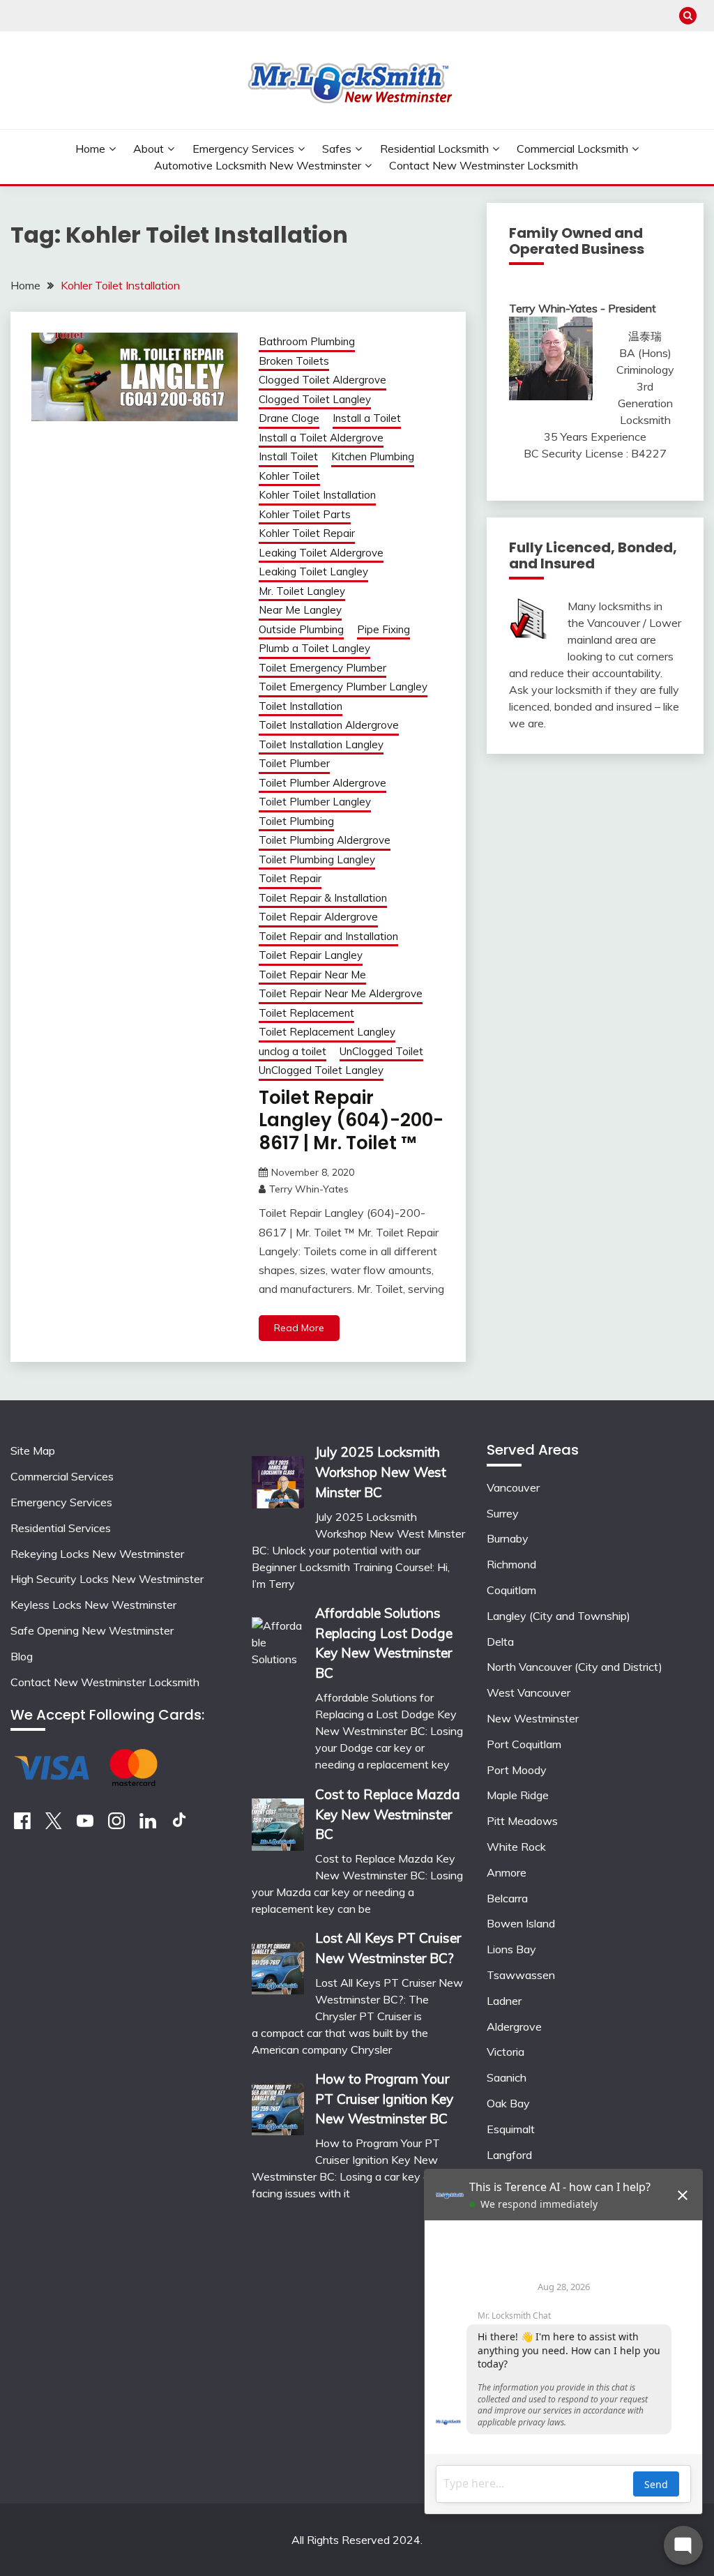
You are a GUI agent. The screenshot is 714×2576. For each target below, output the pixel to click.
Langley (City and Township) (559, 1616)
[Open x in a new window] (54, 1825)
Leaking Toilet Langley (313, 571)
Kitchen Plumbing (373, 456)
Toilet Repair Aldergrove (318, 917)
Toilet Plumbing (296, 821)
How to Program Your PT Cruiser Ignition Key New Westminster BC (384, 2099)
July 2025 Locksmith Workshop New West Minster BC (381, 1472)
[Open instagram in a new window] (116, 1825)
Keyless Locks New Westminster (93, 1605)
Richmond (511, 1564)
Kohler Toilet (289, 476)
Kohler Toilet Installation (317, 495)
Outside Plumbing (301, 629)
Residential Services (61, 1528)
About (149, 149)
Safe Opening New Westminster (92, 1630)
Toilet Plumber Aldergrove (322, 783)
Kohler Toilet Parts (305, 514)
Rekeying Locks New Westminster (97, 1554)
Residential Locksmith (434, 149)
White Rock (516, 1847)
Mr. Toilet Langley (302, 591)
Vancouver (513, 1487)
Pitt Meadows (522, 1821)
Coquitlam (511, 1590)
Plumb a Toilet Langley (314, 648)
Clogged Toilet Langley (315, 399)
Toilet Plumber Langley (315, 802)
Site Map (33, 1450)
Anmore (507, 1872)
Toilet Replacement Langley (327, 1032)
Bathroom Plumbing (307, 341)
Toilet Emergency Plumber (322, 668)
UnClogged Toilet (381, 1051)
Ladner (504, 2001)
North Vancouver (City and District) (575, 1667)
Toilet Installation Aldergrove (329, 725)
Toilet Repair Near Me (312, 975)
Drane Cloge (289, 418)
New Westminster (533, 1718)
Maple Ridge (518, 1795)
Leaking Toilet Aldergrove (321, 553)
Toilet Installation (301, 706)
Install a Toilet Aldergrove (321, 438)
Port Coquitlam (524, 1744)
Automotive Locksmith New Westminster (258, 165)
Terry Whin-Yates (309, 1189)
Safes (337, 149)
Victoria (506, 2052)
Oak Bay (508, 2103)
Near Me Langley (300, 610)
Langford (509, 2155)
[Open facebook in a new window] (22, 1825)
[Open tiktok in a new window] (179, 1825)
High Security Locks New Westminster (107, 1579)
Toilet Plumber (294, 763)
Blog (22, 1656)
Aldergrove (514, 2026)
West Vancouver (529, 1692)
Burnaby (508, 1538)
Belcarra (507, 1898)
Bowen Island (521, 1923)
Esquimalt (511, 2129)
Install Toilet (288, 456)
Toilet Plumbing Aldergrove (325, 840)
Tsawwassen (521, 1975)
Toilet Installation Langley (321, 744)
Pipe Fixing (383, 629)
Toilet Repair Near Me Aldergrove (341, 993)
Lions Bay (511, 1949)
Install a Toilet (367, 418)
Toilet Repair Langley (311, 955)
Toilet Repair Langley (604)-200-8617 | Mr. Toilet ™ (351, 1120)
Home (90, 149)
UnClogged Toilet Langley (321, 1070)
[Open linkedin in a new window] (148, 1825)
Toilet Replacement (306, 1013)
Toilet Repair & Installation (323, 898)
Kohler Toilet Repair (307, 533)
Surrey (503, 1513)
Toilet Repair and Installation (328, 936)
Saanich (507, 2077)
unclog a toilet (293, 1051)
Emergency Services (243, 149)
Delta (500, 1642)
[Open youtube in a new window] (85, 1825)
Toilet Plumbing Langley (317, 859)
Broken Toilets (294, 361)
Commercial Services (62, 1476)
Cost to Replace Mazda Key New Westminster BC (388, 1814)
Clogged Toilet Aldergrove (322, 380)
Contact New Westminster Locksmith (484, 165)
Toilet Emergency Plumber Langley (343, 687)
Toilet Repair (290, 878)
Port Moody (517, 1770)
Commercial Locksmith (572, 149)
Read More (299, 1328)
